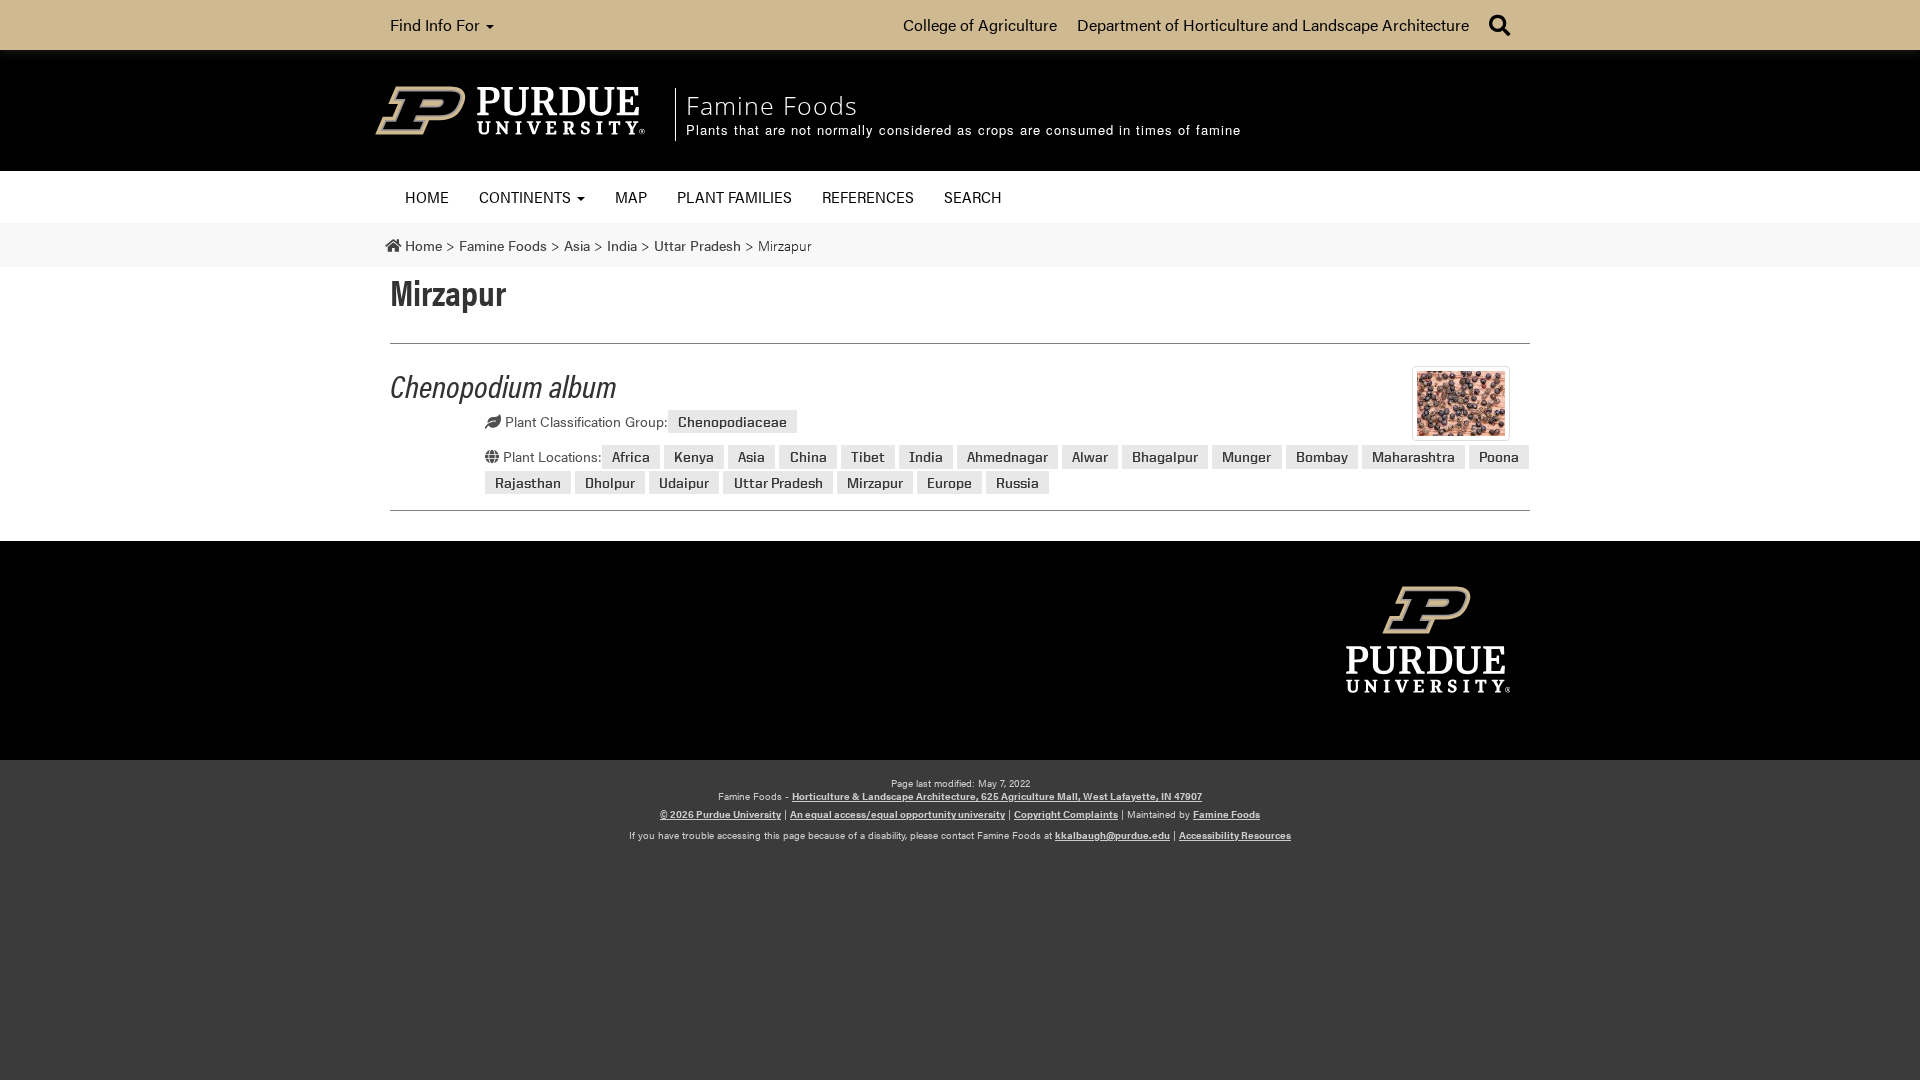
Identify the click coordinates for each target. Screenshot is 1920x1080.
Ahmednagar (1007, 456)
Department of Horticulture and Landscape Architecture (1273, 24)
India (926, 456)
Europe (949, 482)
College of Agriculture (980, 24)
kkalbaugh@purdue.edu (1112, 835)
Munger (1246, 456)
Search (973, 196)
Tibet (868, 456)
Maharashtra (1413, 456)
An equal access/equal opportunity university (897, 814)
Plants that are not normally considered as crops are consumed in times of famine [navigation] (963, 130)
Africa (631, 456)
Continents (527, 196)
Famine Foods (1226, 814)
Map (631, 196)
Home (427, 196)
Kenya (694, 456)
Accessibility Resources (1235, 835)
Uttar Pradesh (778, 482)
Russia (1017, 482)
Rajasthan (528, 482)
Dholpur (610, 482)
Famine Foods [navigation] (772, 105)
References (868, 196)
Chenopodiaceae (732, 421)
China (808, 456)
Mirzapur (875, 482)
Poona (1499, 456)
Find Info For (437, 24)
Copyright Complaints (1066, 814)
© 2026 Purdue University (720, 814)
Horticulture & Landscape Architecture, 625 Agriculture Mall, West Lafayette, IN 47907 (997, 796)
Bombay (1322, 456)
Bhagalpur (1165, 456)
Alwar (1090, 456)
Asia (751, 456)
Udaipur (684, 482)
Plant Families (734, 196)
